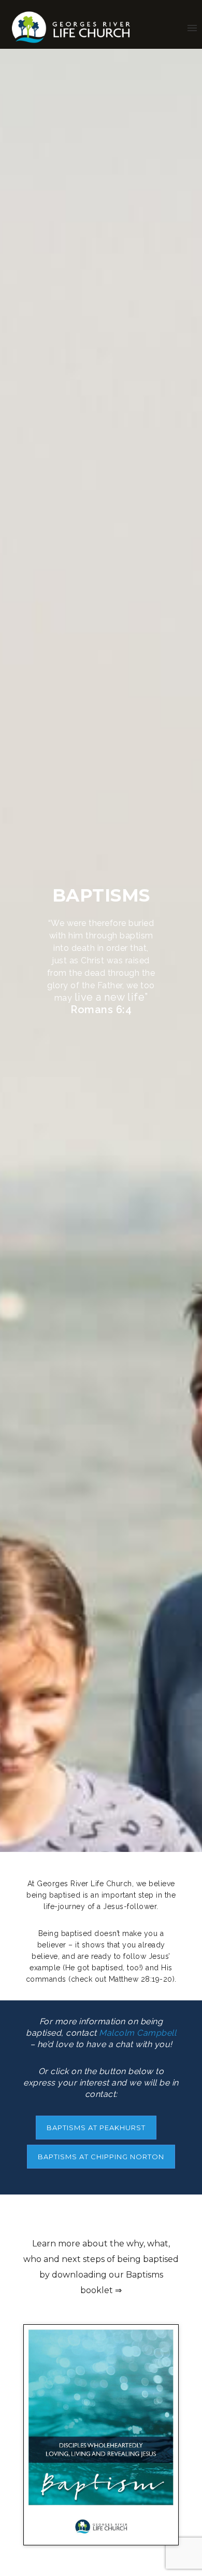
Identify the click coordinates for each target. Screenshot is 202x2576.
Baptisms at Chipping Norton (101, 2157)
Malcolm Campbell (138, 2033)
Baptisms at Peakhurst (96, 2128)
